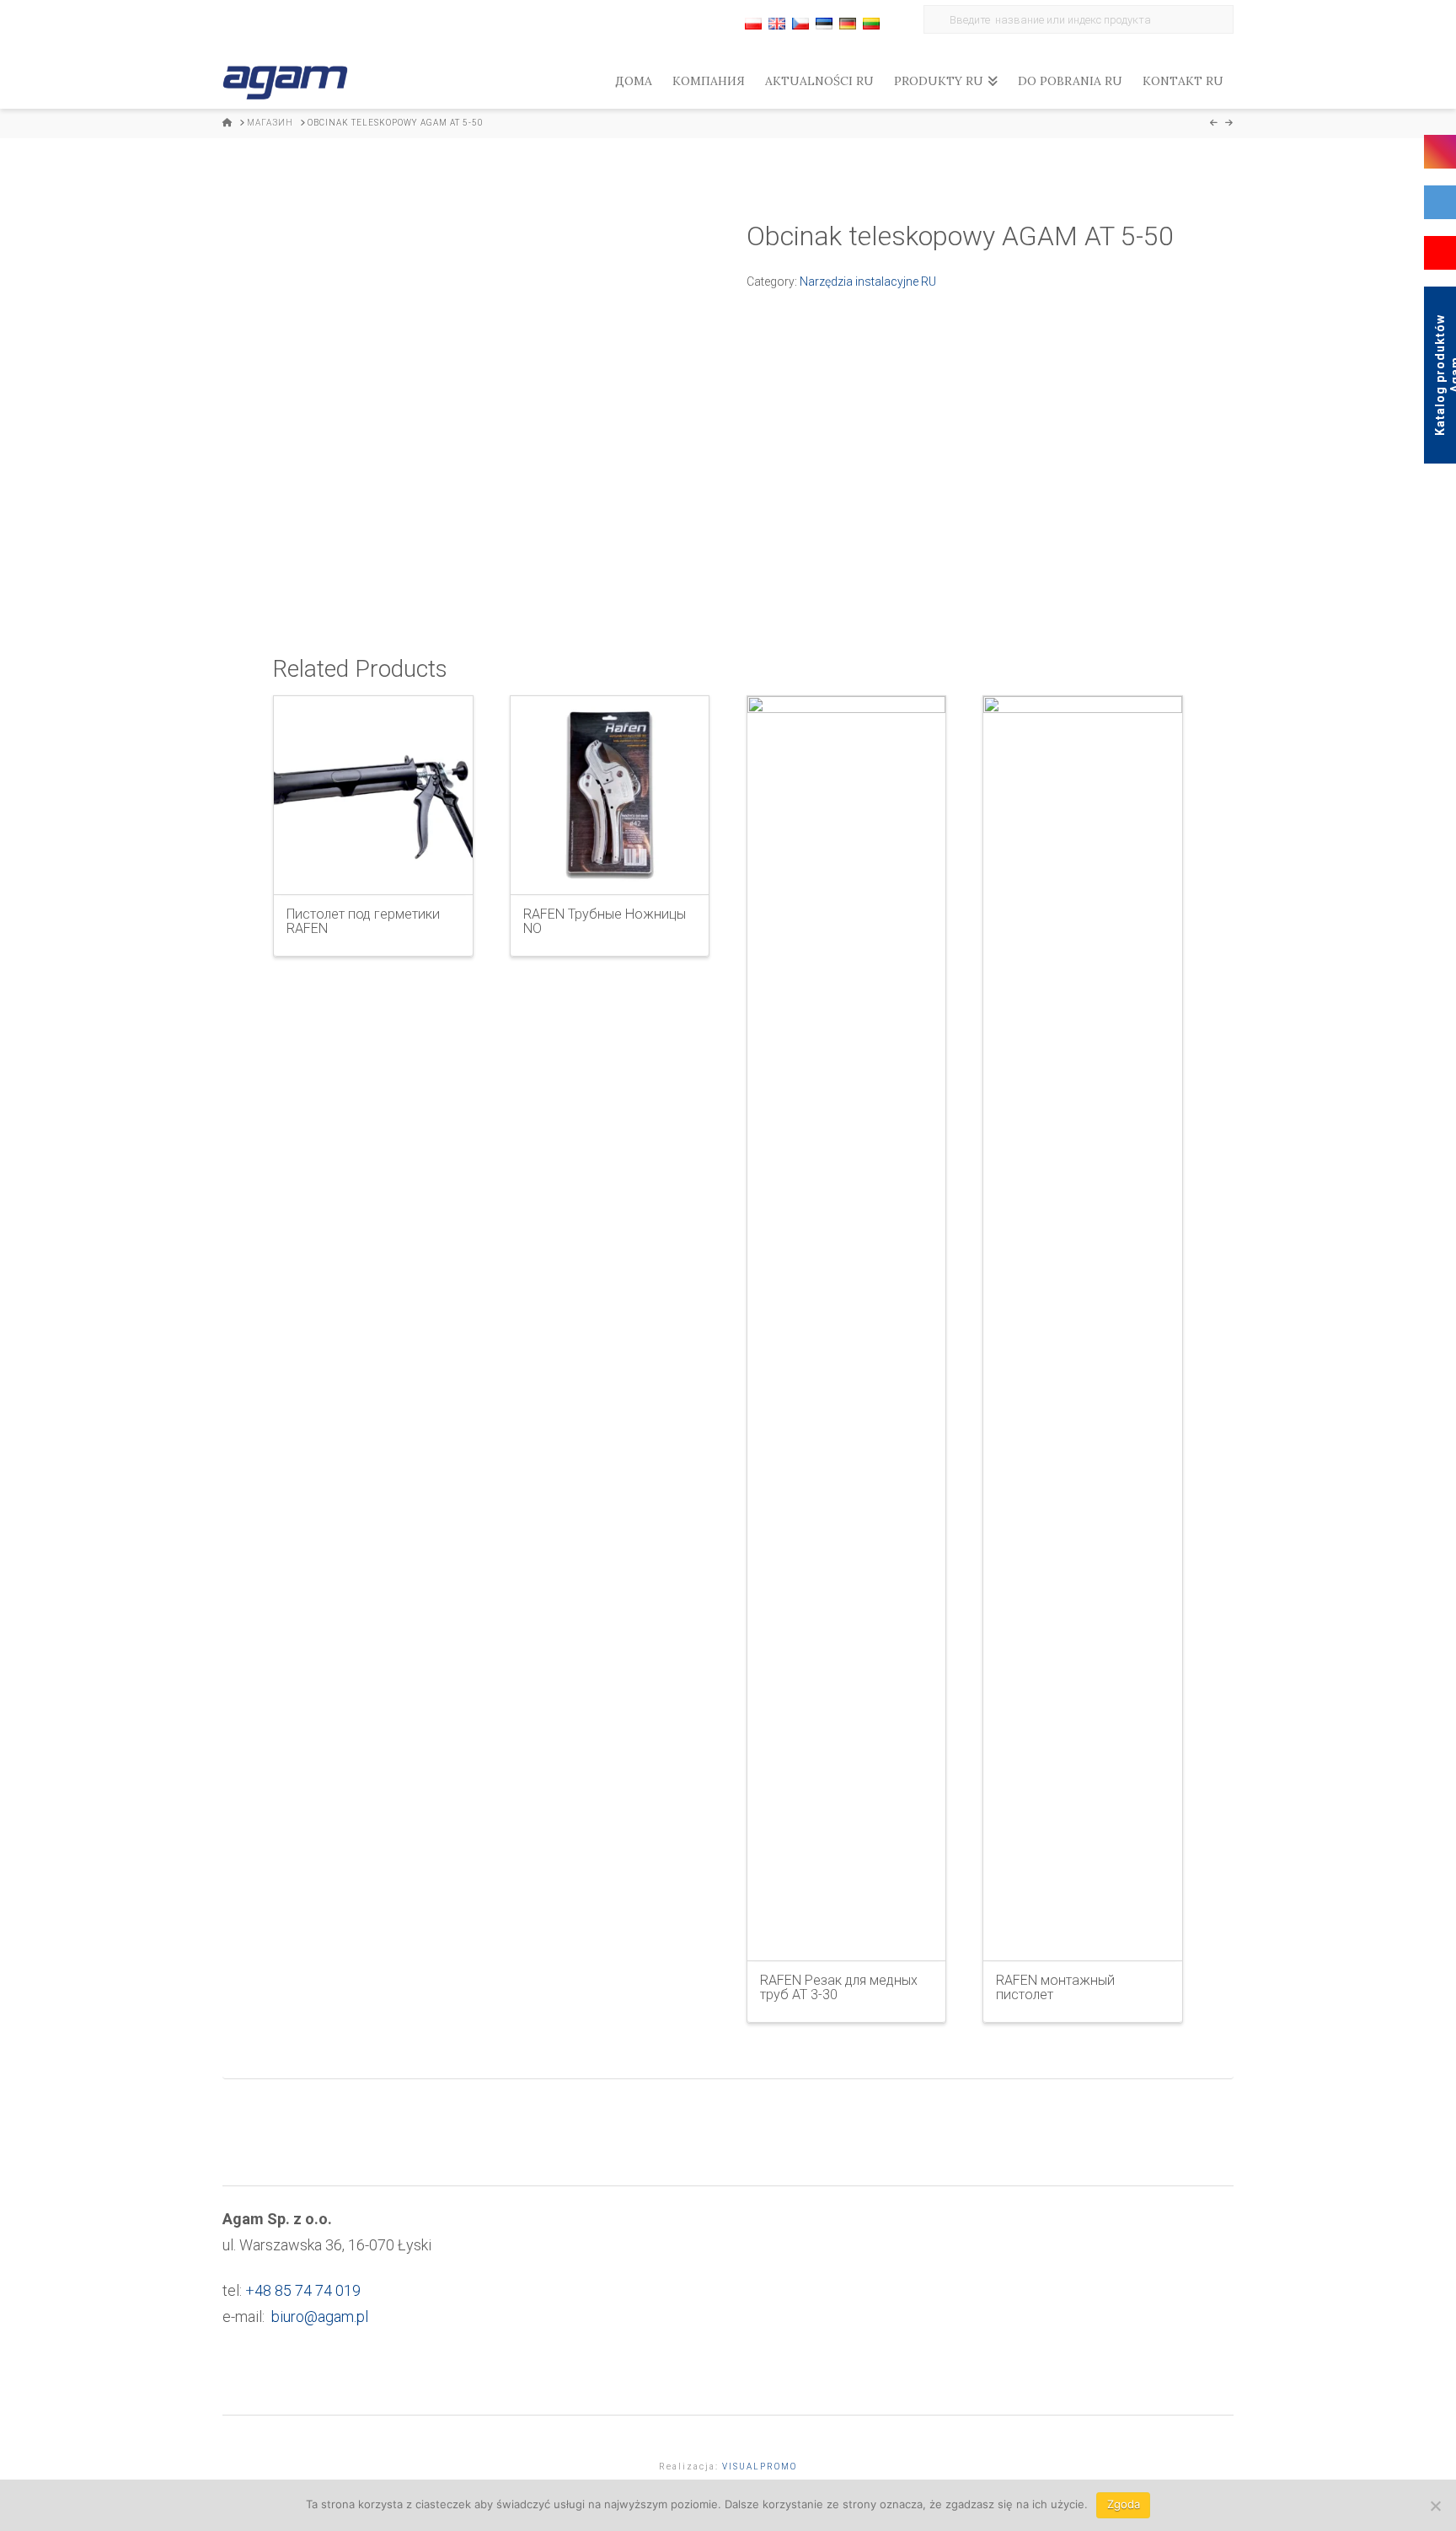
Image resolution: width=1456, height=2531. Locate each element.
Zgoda (1124, 2504)
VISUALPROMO (760, 2467)
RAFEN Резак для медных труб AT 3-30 (839, 1987)
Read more (373, 867)
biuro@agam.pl (320, 2317)
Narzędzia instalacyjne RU (868, 282)
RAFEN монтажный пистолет (1055, 1987)
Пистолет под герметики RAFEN (363, 921)
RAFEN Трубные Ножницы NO (605, 921)
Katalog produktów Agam (1445, 375)
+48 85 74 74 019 (303, 2290)
